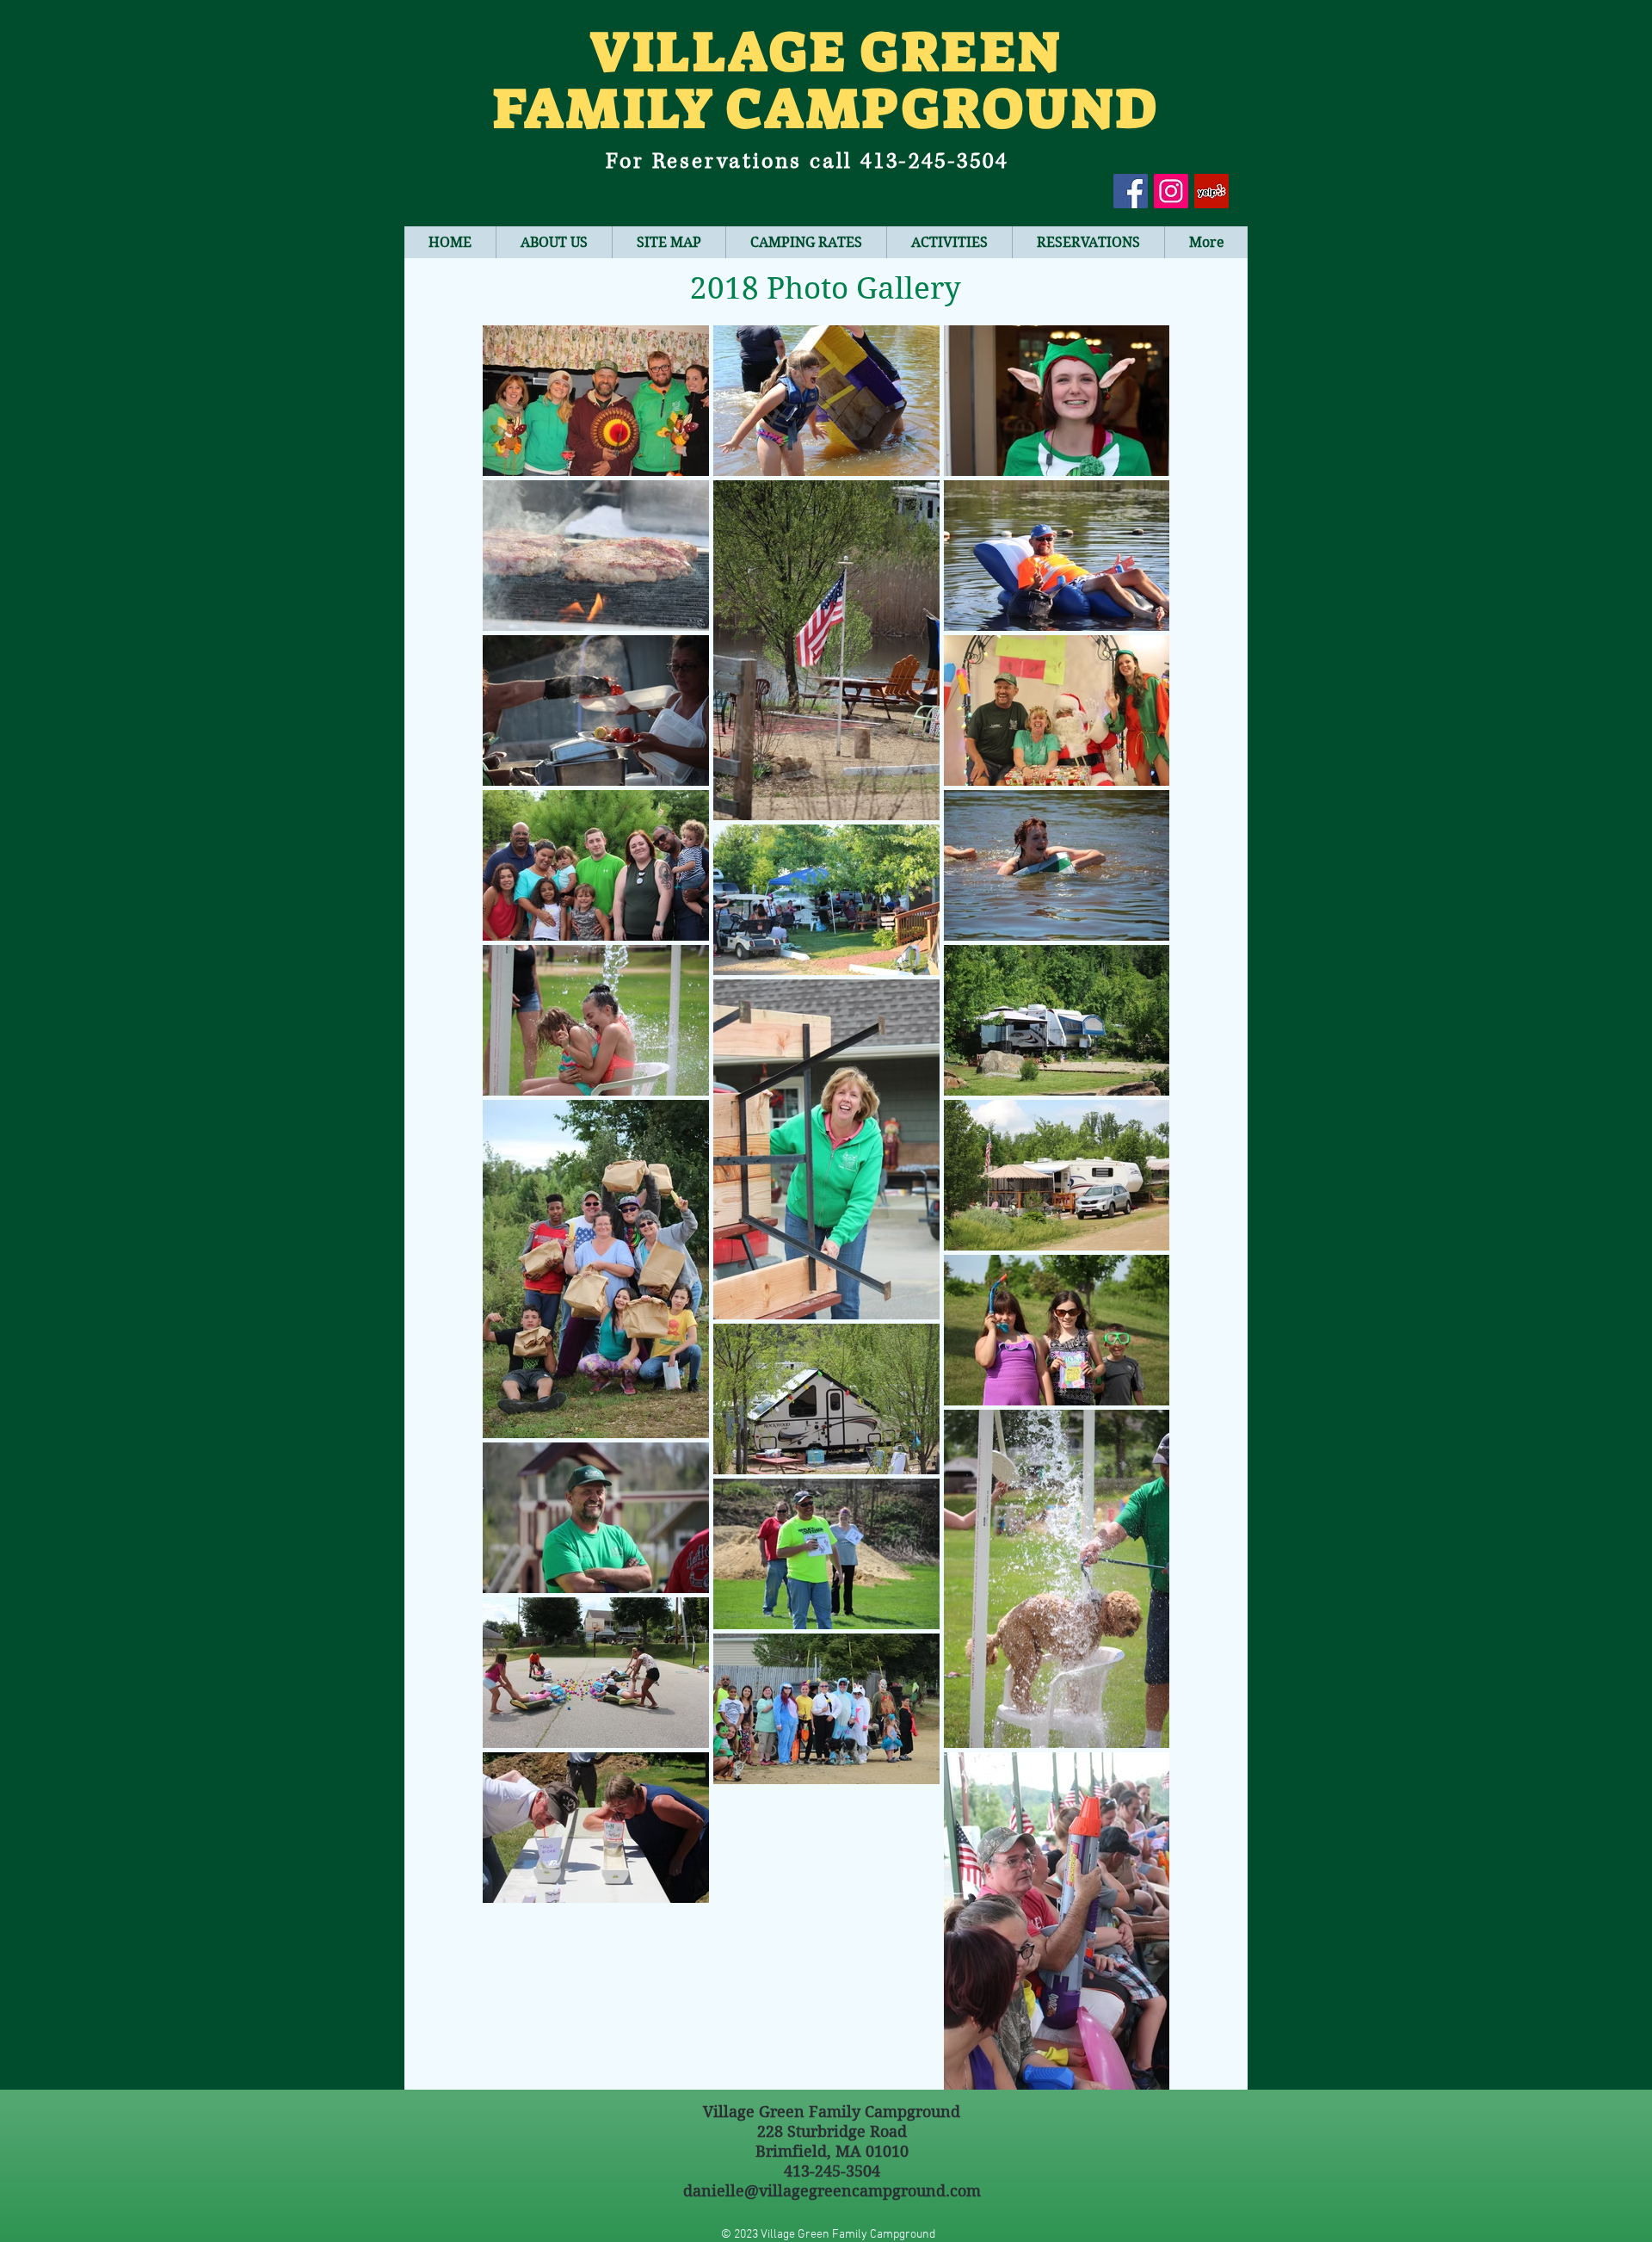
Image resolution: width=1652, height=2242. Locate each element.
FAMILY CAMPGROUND (826, 109)
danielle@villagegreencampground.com (832, 2191)
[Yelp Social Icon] (1211, 191)
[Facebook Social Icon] (1131, 191)
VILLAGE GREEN (826, 52)
